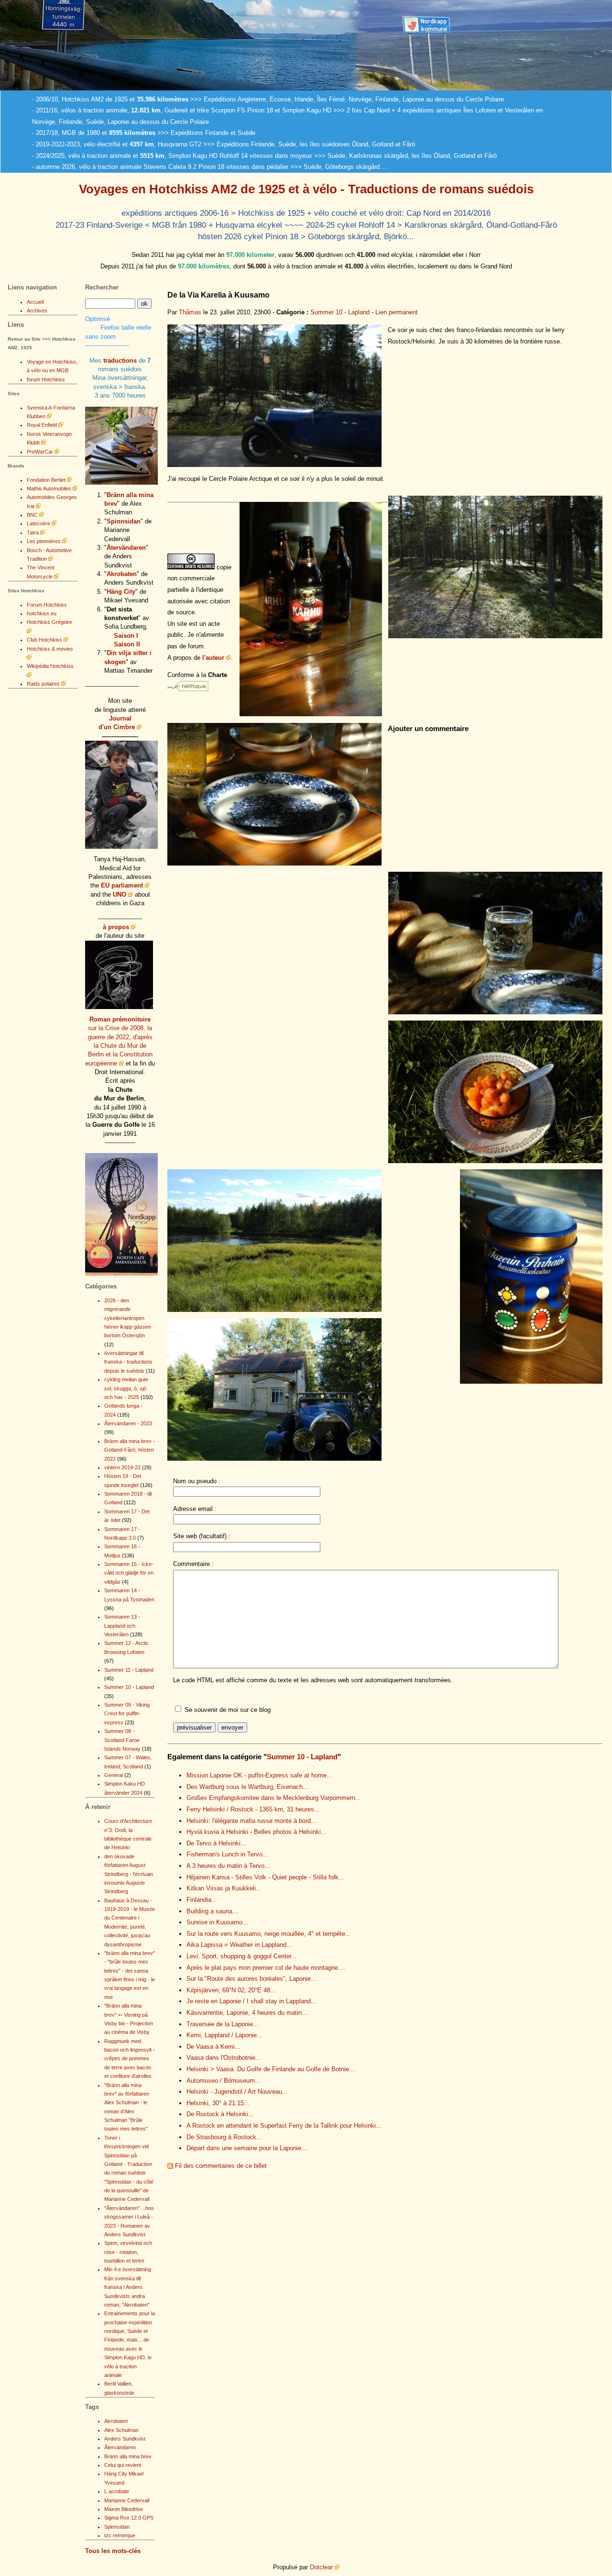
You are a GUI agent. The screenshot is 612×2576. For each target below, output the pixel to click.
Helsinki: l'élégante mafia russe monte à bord (251, 1821)
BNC (32, 515)
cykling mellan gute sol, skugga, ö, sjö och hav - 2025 (126, 1388)
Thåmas (190, 312)
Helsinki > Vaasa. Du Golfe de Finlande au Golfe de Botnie (271, 2069)
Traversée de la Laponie (223, 2024)
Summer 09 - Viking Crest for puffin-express (127, 1714)
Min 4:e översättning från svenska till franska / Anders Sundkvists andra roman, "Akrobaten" (128, 2287)
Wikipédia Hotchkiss (50, 666)
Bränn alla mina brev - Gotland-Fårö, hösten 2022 (130, 1450)
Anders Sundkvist (125, 2439)
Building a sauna (212, 1911)
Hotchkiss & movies (50, 649)
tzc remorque (120, 2535)
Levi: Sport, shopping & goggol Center (242, 1956)
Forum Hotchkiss (47, 605)
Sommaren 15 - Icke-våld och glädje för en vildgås (129, 1573)
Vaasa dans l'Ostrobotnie (224, 2058)
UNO (120, 894)
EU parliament (122, 885)
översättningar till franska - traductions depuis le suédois (128, 1362)
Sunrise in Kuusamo (217, 1922)
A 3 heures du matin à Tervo (228, 1866)
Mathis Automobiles (49, 489)
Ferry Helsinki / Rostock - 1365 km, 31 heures (253, 1809)
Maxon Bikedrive (124, 2509)
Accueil (35, 302)
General (114, 1775)
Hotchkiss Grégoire (49, 622)
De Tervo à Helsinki (216, 1843)
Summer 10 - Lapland (340, 312)
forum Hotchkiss (46, 379)
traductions (120, 361)
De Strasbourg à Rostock (224, 2137)
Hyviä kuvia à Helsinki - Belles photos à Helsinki (257, 1832)
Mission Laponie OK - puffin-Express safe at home (259, 1775)
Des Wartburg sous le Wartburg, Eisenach (247, 1787)
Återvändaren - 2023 (128, 1423)
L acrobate (117, 2491)
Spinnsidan (124, 521)
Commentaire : (193, 1564)
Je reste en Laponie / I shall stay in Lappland (251, 2001)
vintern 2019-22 (122, 1467)
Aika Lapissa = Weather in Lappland (239, 1945)
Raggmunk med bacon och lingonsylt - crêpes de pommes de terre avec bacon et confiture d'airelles (130, 2059)
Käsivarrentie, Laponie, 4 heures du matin (247, 2013)
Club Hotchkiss (44, 640)
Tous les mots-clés (113, 2551)
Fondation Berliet (46, 480)
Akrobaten (122, 574)
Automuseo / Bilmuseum (224, 2081)
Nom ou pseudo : (197, 1481)
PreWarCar (40, 452)
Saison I (126, 636)
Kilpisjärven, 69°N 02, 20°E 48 (231, 1990)
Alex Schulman (121, 2430)
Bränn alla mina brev (128, 2456)
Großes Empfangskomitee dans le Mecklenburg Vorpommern (274, 1798)
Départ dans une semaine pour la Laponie (247, 2148)
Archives (37, 311)
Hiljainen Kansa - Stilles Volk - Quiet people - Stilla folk (265, 1877)
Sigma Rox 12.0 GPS (129, 2518)
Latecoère (38, 523)
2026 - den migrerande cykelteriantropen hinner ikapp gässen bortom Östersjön (128, 1318)
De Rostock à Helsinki (220, 2114)
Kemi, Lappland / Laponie (224, 2035)
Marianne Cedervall (127, 2500)
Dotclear (321, 2567)
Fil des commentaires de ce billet (221, 2166)
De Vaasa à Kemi (213, 2047)
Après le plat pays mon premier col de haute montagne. (266, 1968)
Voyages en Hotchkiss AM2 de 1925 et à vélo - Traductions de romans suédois (306, 189)
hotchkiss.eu (42, 613)
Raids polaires (43, 684)
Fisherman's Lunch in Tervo (227, 1854)
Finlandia (202, 1900)
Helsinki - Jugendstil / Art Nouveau (237, 2092)
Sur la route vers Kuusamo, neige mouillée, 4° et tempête (269, 1934)
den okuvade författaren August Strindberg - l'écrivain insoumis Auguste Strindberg (129, 1874)
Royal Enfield (42, 425)
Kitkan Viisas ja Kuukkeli (224, 1888)
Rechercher (102, 287)
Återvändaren (126, 548)
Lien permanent (397, 312)
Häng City (121, 592)
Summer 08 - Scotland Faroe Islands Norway (122, 1740)
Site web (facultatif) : (202, 1536)
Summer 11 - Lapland (129, 1670)
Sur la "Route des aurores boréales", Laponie (251, 1979)
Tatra (33, 533)
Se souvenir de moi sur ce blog (228, 1710)
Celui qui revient (123, 2465)
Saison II (127, 644)
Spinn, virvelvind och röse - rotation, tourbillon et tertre (128, 2252)
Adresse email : (195, 1509)
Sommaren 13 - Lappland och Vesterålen (122, 1626)
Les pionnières (44, 541)
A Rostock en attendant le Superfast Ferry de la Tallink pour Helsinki (284, 2126)
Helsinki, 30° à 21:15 (218, 2103)
